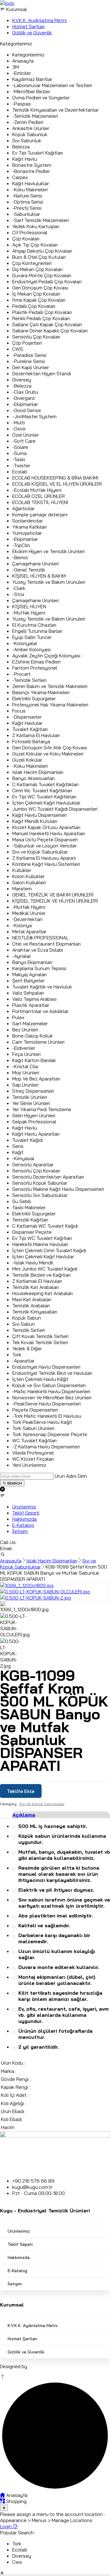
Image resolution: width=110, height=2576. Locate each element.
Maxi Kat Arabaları (32, 1299)
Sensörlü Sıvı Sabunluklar (40, 1195)
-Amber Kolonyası (31, 649)
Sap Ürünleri (25, 1085)
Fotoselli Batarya (31, 741)
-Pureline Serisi (29, 361)
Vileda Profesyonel (33, 1453)
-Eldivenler (24, 1048)
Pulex (18, 1017)
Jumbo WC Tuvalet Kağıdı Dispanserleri (55, 809)
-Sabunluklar (26, 214)
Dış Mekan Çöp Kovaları (37, 269)
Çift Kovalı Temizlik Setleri (40, 1336)
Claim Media (42, 2366)
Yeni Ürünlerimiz (29, 1465)
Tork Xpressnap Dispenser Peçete (50, 1434)
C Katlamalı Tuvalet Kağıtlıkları (45, 784)
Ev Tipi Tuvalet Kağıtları (38, 153)
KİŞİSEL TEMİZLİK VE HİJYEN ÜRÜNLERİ (55, 901)
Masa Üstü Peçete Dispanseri (45, 839)
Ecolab (20, 472)
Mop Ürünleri (26, 1072)
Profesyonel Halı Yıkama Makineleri (50, 705)
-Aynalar (22, 956)
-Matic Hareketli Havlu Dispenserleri (51, 1391)
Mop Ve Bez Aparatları (36, 1079)
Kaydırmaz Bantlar (32, 79)
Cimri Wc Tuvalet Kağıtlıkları (42, 790)
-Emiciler (22, 73)
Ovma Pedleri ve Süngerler (41, 97)
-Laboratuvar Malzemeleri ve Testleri (52, 85)
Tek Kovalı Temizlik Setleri (40, 1342)
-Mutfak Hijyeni (29, 613)
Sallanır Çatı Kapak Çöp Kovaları (47, 324)
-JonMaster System (34, 416)
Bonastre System (32, 165)
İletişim (15, 2284)
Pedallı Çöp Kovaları (34, 306)
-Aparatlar (23, 1361)
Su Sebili (22, 1201)
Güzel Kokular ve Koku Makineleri (48, 754)
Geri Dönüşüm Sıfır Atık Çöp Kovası (50, 747)
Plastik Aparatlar (31, 1005)
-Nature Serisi (27, 196)
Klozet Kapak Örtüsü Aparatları (46, 827)
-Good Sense (27, 410)
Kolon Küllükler (28, 876)
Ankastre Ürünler (31, 128)
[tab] (61, 1815)
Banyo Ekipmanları (32, 962)
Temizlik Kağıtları (30, 1220)
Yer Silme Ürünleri (31, 1103)
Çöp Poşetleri (27, 343)
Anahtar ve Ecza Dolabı (38, 950)
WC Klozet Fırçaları (33, 1459)
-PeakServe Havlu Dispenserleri (46, 1404)
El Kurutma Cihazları (34, 625)
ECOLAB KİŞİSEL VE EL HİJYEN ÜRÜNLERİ (57, 484)
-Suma (19, 453)
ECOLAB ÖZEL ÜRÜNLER (38, 496)
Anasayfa (23, 61)
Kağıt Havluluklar (31, 183)
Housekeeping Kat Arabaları (42, 1293)
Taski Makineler (29, 1207)
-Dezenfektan (27, 919)
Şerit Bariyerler (28, 980)
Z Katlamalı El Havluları (37, 1281)
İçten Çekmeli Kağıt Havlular (43, 1256)
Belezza (21, 147)
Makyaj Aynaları (29, 974)
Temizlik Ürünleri (30, 1097)
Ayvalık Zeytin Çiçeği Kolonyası (46, 655)
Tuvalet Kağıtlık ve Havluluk (42, 987)
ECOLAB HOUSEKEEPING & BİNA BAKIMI (55, 478)
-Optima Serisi (28, 202)
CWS (18, 349)
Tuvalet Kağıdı (28, 1140)
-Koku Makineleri (30, 189)
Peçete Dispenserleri (35, 1410)
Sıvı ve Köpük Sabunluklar (40, 852)
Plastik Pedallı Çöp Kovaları (42, 312)
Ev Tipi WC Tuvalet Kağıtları (42, 1238)
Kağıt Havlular (27, 723)
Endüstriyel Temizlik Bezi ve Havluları (52, 1373)
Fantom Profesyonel (35, 668)
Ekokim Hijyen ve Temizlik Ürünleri (48, 551)
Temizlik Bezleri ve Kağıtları (41, 1275)
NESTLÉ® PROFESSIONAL (40, 938)
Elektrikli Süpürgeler (34, 698)
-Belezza (22, 386)
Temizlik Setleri (29, 1330)
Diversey (22, 380)
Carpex (20, 177)
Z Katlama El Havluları (36, 735)
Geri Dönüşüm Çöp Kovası (40, 288)
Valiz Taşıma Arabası (34, 999)
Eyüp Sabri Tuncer (32, 637)
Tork (17, 1355)
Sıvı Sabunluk (27, 140)
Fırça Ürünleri (26, 1054)
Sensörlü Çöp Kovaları (36, 337)
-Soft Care (24, 441)
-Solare (20, 447)
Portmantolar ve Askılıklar (40, 1011)
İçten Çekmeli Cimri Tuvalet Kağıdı (49, 1250)
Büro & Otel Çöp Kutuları (39, 257)
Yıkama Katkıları (29, 527)
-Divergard (23, 398)
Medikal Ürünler (29, 913)
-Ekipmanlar (25, 404)
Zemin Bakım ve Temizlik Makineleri (50, 686)
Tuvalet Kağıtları (30, 729)
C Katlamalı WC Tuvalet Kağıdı (45, 1226)
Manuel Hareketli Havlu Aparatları (49, 833)
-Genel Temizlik (29, 570)
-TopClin (21, 545)
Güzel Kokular (27, 760)
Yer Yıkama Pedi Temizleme (42, 1109)
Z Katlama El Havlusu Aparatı (44, 858)
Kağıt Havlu (25, 159)
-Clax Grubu (25, 392)
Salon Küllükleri (29, 882)
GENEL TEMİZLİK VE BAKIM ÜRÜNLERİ (53, 895)
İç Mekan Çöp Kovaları (36, 294)
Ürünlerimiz (19, 2231)
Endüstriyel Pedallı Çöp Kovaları (47, 281)
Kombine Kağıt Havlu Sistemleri (46, 864)
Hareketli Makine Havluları (40, 1244)
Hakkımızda (19, 2257)
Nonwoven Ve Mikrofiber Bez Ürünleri (52, 1397)
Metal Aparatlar (29, 931)
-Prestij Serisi (27, 208)
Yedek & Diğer (27, 1348)
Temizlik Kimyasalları (35, 1312)
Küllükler (22, 870)
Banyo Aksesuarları (33, 778)
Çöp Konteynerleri (32, 263)
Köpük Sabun (27, 1318)
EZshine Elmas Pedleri (36, 662)
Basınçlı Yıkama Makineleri (41, 692)
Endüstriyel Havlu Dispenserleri (46, 1367)
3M (16, 67)
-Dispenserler (27, 717)
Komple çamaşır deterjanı (40, 514)
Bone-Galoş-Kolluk (33, 1036)
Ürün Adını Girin (71, 1476)
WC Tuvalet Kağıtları (34, 1440)
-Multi (18, 422)
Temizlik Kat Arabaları (35, 1287)
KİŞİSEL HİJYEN (29, 606)
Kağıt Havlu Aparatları (36, 1134)
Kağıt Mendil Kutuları (35, 821)
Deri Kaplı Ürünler (31, 367)
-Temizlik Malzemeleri (35, 116)
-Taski (19, 459)
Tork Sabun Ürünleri (33, 1428)
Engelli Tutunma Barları (37, 631)
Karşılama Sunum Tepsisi (39, 968)
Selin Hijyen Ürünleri (34, 1115)
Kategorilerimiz (28, 55)
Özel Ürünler (26, 435)
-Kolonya (22, 925)
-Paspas (22, 104)
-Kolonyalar (25, 643)
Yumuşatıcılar (27, 533)
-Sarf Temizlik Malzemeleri (40, 220)
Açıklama (24, 1815)
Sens (18, 1146)
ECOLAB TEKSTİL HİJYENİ (40, 502)
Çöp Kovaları (26, 239)
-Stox (18, 594)
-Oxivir (19, 429)
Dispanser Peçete (32, 1232)
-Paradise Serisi (29, 355)
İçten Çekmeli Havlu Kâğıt (40, 1379)
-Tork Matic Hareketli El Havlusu (47, 1416)
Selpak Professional (34, 1122)
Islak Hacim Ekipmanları (38, 772)
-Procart (21, 674)
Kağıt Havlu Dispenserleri (39, 815)
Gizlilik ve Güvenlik (26, 2352)
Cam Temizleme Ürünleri (38, 1042)
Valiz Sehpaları (28, 993)
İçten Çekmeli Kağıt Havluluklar (46, 803)
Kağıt (18, 1152)
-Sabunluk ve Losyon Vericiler (44, 846)
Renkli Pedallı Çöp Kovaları (41, 318)
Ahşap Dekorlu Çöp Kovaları (42, 251)
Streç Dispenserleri (33, 1091)
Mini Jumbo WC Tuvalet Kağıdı (45, 1269)
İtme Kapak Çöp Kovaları (39, 300)
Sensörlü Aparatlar (33, 1164)
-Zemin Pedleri (28, 122)
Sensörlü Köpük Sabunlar (40, 1183)
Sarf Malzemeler (30, 1023)
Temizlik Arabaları (31, 1305)
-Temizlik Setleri (29, 680)
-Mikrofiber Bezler (31, 91)
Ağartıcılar (23, 508)
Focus (19, 711)
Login (6, 2526)
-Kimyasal (23, 1158)
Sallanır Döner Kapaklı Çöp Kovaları (50, 331)
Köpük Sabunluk (30, 134)
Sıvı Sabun (24, 1324)
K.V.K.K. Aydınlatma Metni (33, 2326)
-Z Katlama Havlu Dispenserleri (46, 1447)
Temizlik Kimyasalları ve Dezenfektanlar (55, 110)
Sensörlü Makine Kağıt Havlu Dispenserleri (58, 1189)
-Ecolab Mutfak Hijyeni (37, 490)
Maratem (22, 889)
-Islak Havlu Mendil (33, 1263)
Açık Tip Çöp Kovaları (35, 245)
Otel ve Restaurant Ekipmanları (46, 944)
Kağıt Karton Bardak (34, 1060)
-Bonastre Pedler (31, 171)
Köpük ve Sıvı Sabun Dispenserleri (49, 1385)
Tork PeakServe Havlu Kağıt (42, 1422)
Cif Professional (30, 232)
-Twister (21, 465)
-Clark (19, 588)
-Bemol (20, 557)
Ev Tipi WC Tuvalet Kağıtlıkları (44, 797)
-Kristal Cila (25, 1066)
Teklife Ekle (21, 1791)
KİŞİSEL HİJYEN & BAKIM (39, 576)
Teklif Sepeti (20, 2244)
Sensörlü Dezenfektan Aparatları (48, 1177)
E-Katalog (17, 2271)
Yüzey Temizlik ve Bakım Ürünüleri (49, 582)
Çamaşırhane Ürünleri (35, 564)
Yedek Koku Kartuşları (36, 226)
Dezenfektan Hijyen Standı (42, 373)
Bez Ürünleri (25, 1030)
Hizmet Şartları (22, 2339)
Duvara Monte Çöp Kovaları (42, 275)
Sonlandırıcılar (28, 521)
